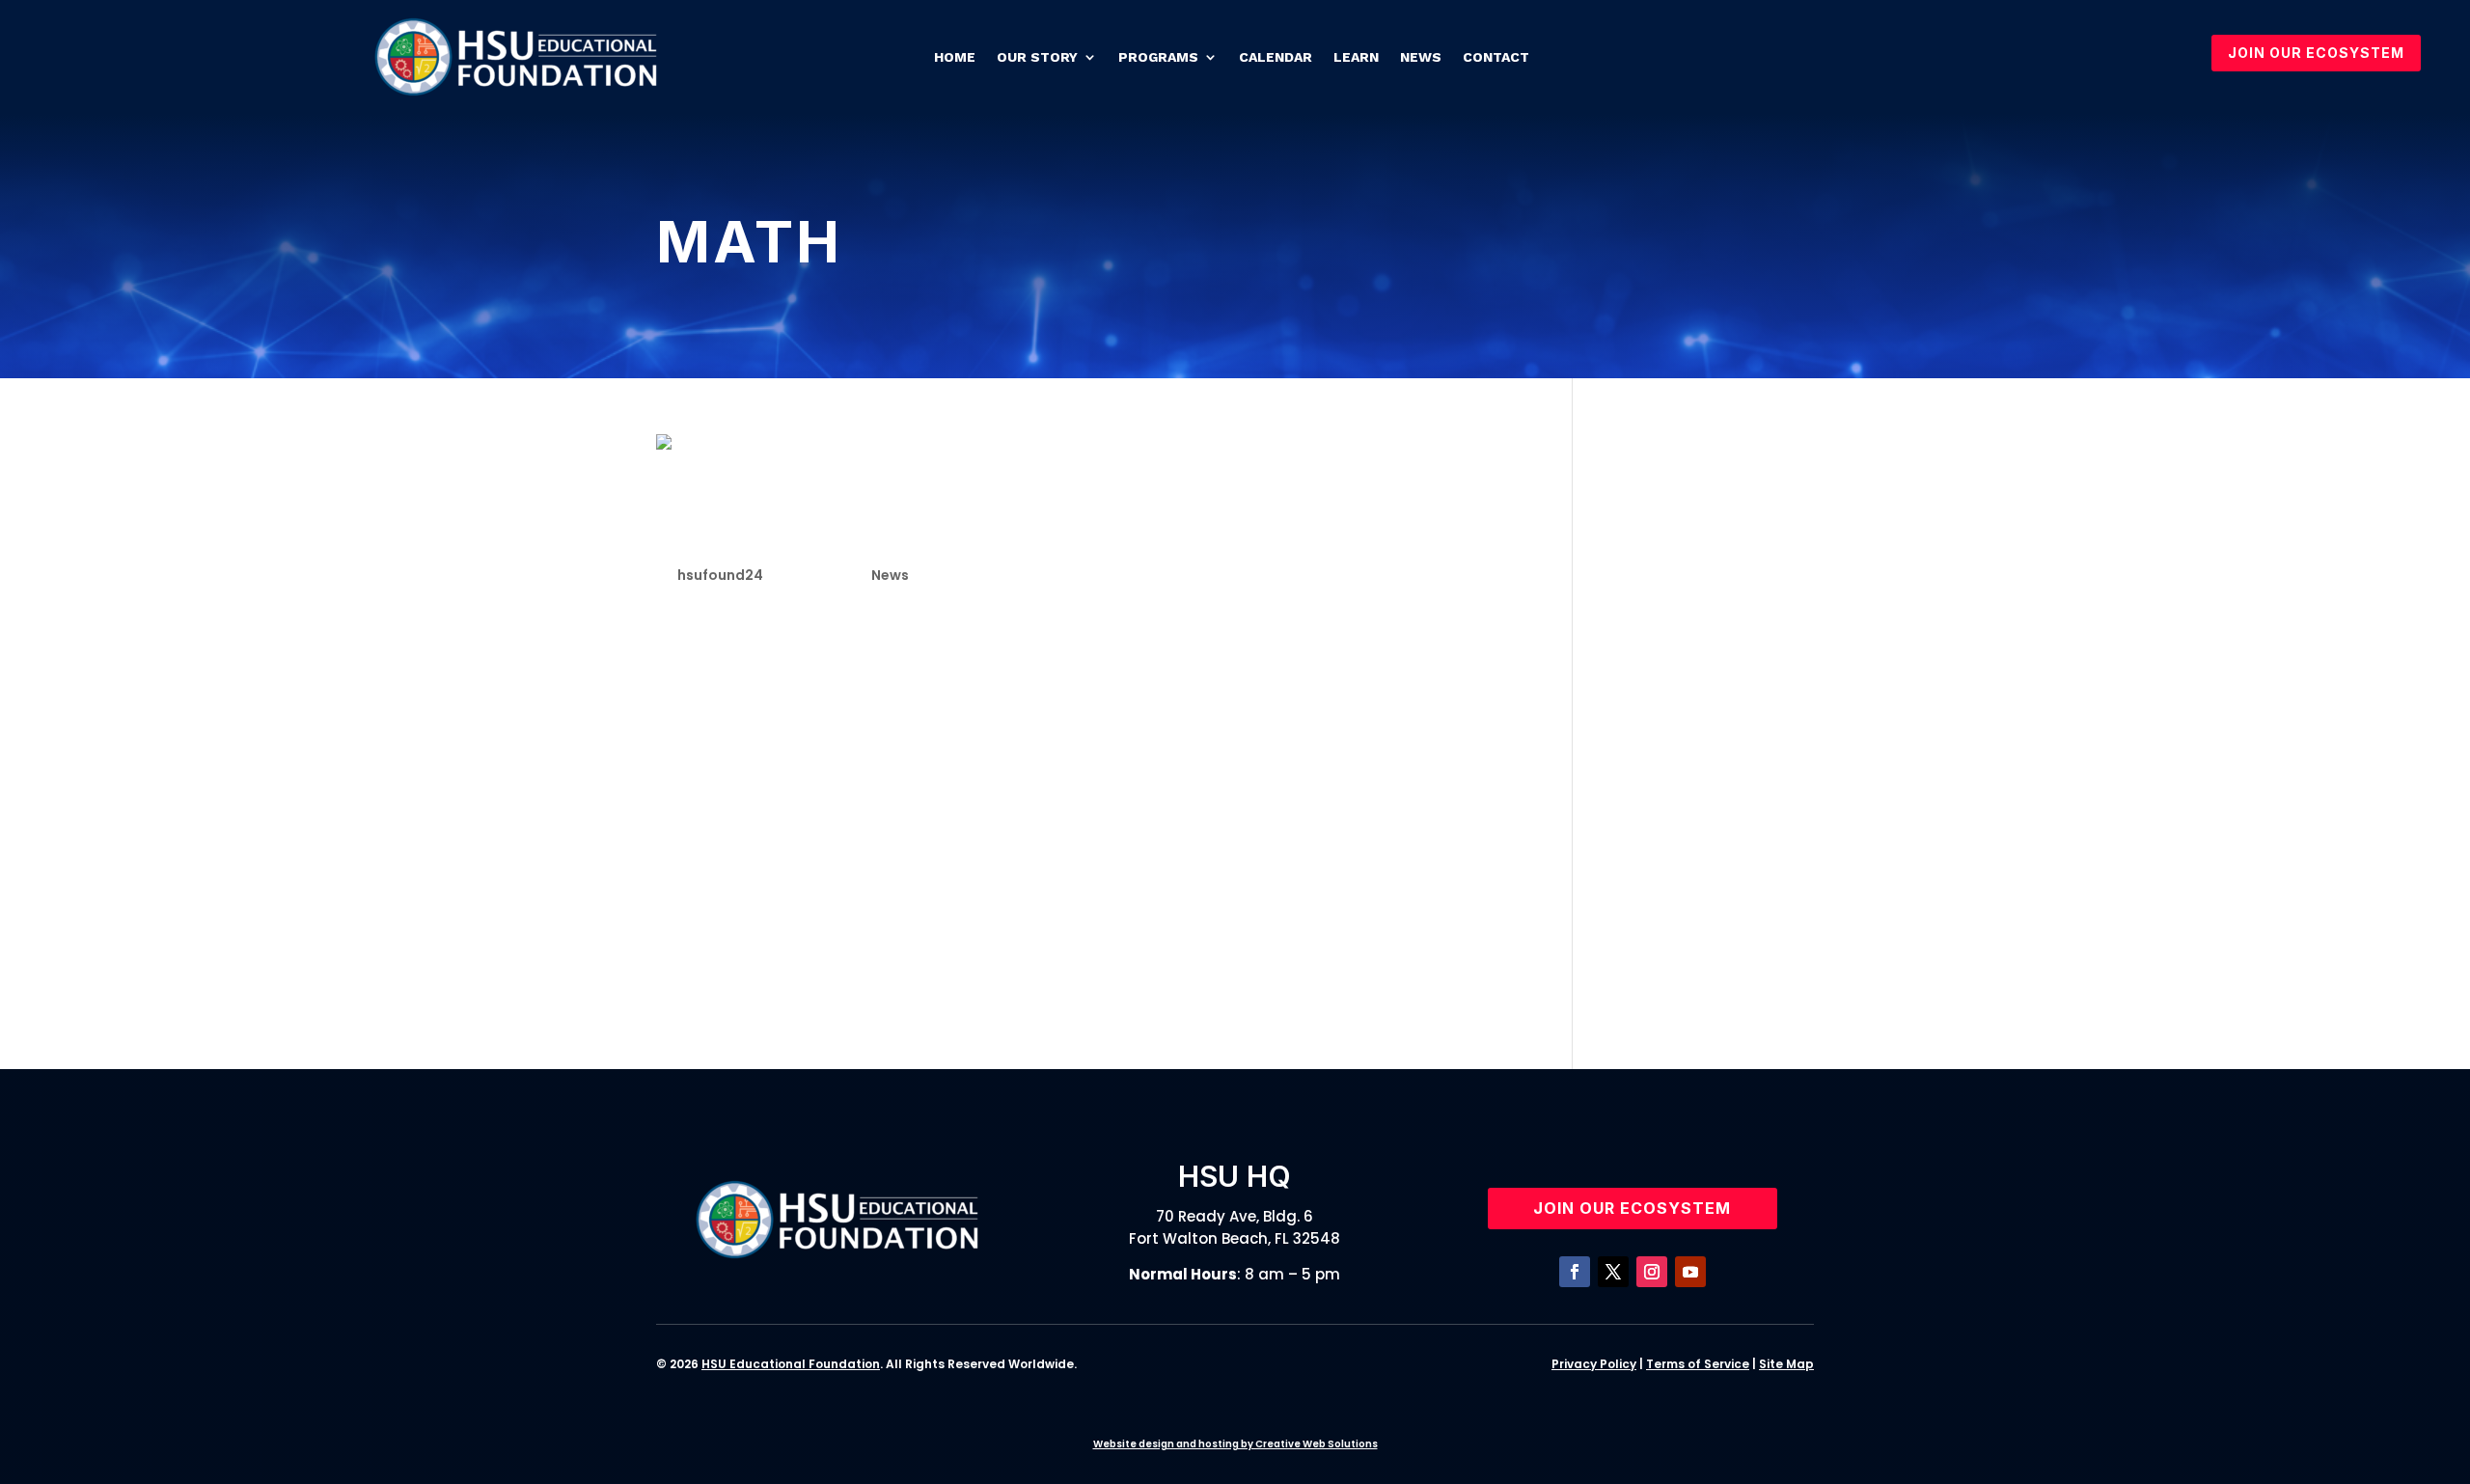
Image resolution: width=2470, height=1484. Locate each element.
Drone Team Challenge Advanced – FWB (1714, 839)
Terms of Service (1698, 1364)
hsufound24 (720, 575)
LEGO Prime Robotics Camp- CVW (1705, 941)
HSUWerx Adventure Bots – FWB (1701, 991)
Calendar (1276, 57)
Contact (1496, 57)
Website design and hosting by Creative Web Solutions (1235, 1444)
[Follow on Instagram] (1652, 1272)
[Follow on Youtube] (1690, 1272)
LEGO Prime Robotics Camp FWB (1705, 738)
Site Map (1786, 1364)
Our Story (1037, 57)
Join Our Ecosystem (2316, 53)
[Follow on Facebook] (1575, 1272)
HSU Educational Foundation (791, 1364)
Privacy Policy (1594, 1364)
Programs (1158, 57)
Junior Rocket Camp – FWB (1710, 890)
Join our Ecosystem (1632, 1208)
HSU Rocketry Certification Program (1709, 536)
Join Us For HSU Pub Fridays (1699, 586)
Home (955, 57)
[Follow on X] (1613, 1272)
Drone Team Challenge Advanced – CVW (1714, 637)
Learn (1356, 57)
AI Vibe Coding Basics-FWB (1713, 788)
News (1421, 57)
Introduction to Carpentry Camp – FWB (1715, 687)
